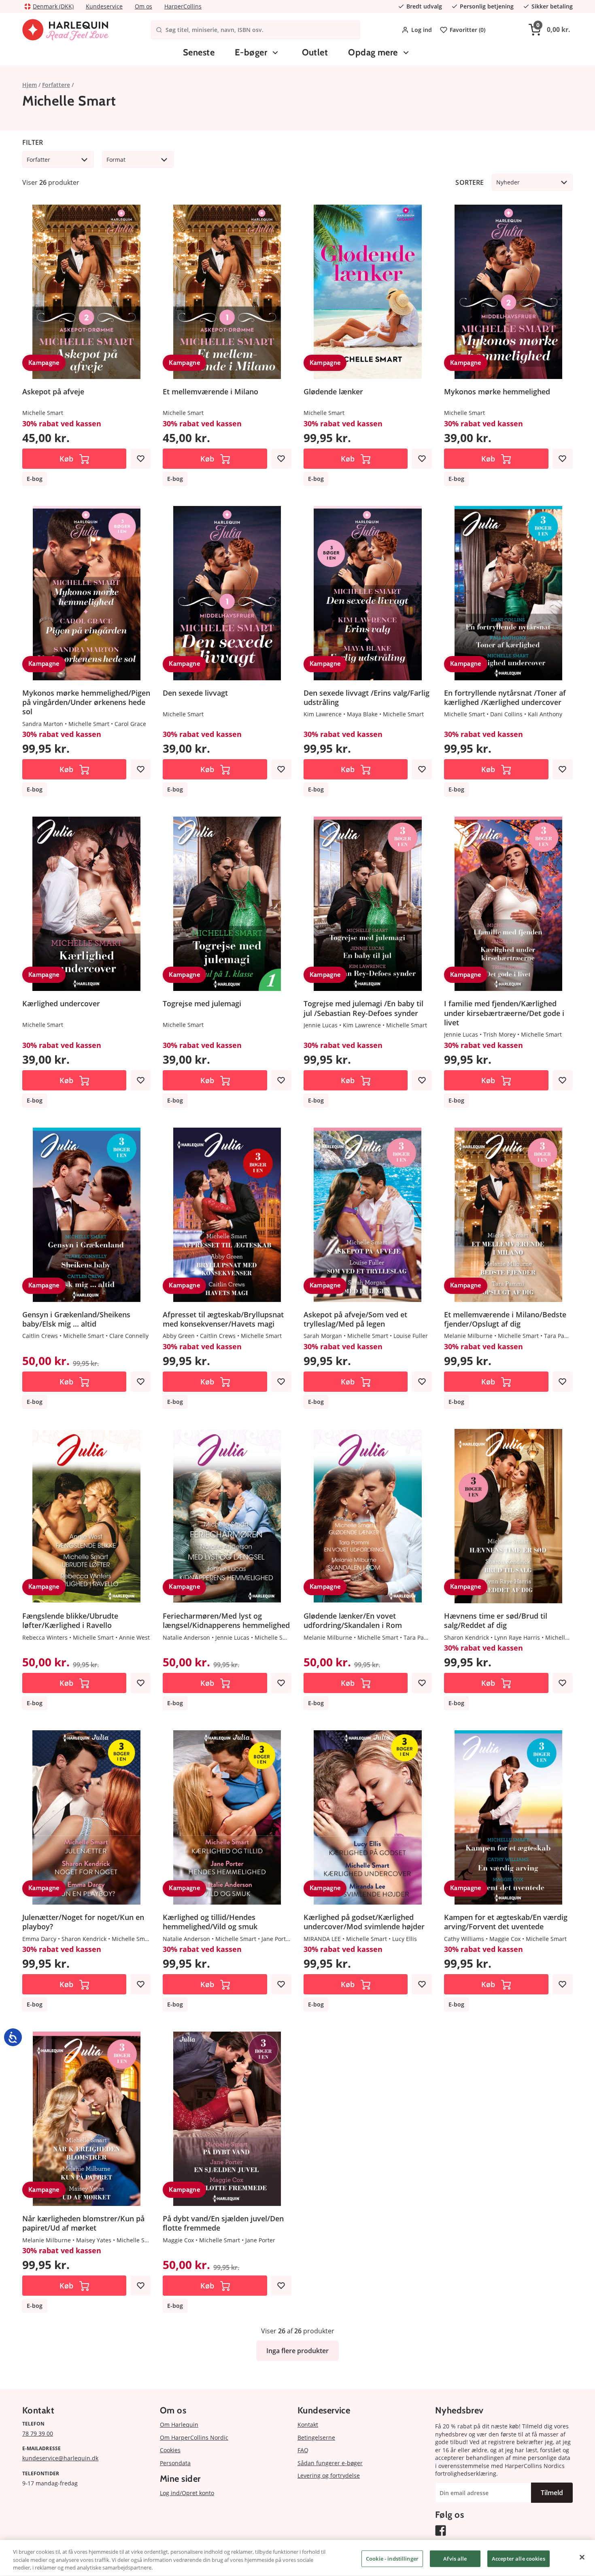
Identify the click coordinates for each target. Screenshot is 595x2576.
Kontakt (308, 2425)
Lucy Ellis (405, 1939)
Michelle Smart (43, 413)
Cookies (170, 2450)
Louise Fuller (411, 1336)
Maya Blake (362, 714)
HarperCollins (183, 6)
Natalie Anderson (186, 1637)
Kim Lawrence (323, 714)
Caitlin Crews (40, 1336)
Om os (143, 6)
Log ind (422, 30)
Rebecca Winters (45, 1637)
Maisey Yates (94, 2240)
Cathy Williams (464, 1939)
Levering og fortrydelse (329, 2475)
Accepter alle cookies (518, 2558)
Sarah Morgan (323, 1336)
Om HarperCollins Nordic (194, 2437)
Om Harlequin (179, 2425)
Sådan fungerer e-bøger (330, 2463)
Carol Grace (130, 724)
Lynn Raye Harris (517, 1637)
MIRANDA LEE (322, 1939)
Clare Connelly (129, 1336)
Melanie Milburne (468, 1336)
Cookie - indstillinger (392, 2558)
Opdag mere (373, 52)
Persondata (175, 2463)
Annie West (134, 1637)
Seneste (199, 52)
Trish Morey (499, 1034)
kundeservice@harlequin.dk (60, 2458)
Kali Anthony (545, 714)
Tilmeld (552, 2493)
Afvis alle (455, 2558)
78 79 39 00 (38, 2433)
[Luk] (582, 2557)
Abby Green (179, 1336)
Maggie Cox (505, 1939)
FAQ (303, 2450)
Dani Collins (506, 714)
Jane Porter (276, 1939)
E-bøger (251, 52)
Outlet (315, 52)
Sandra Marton (43, 724)
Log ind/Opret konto (187, 2493)
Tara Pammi (560, 1336)
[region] (297, 2558)
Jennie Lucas (321, 1025)
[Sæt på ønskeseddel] (140, 459)
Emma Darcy (39, 1939)
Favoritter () (467, 30)
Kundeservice (104, 6)
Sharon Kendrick (466, 1637)
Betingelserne (316, 2437)
